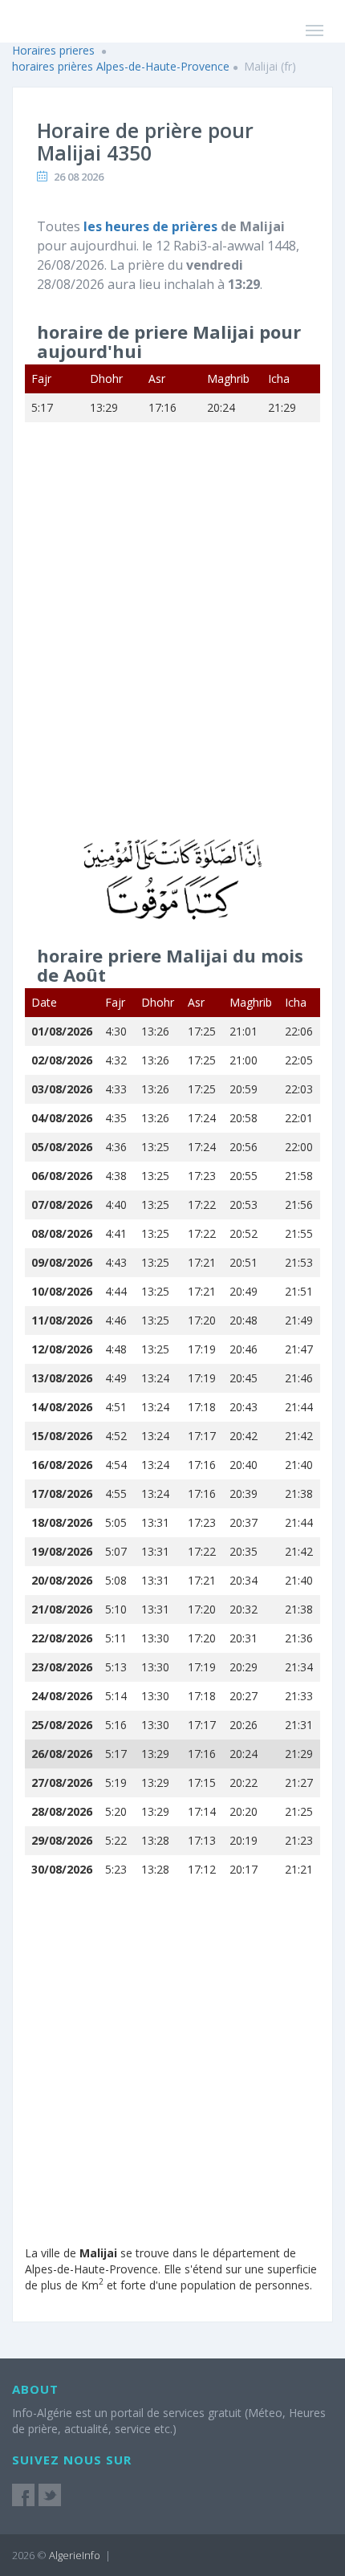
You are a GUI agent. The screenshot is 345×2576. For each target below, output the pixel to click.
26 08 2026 (79, 177)
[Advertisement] (172, 643)
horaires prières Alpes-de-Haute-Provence (121, 66)
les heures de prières (152, 226)
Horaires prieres (53, 50)
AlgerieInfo (75, 2555)
